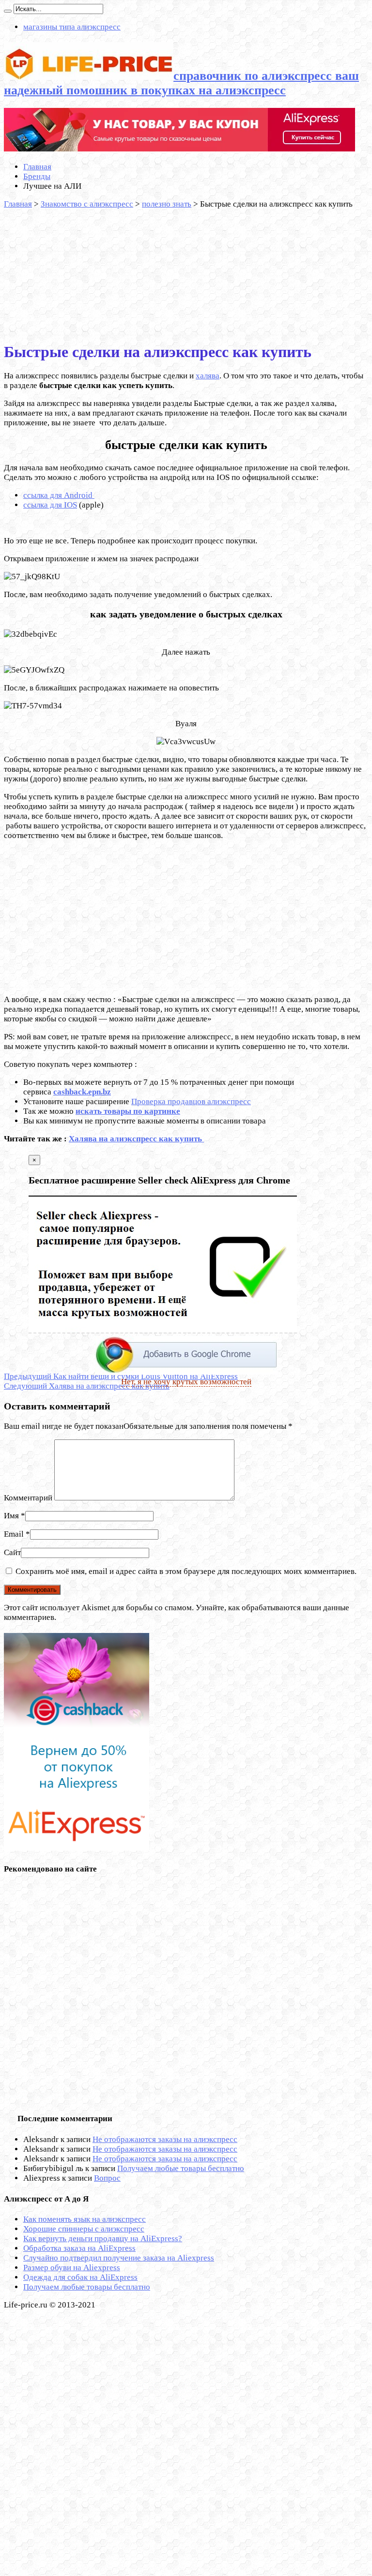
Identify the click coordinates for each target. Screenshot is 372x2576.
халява (208, 376)
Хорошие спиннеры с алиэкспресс (84, 2229)
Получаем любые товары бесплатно (181, 2168)
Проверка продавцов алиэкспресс (191, 1101)
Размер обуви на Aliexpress (72, 2268)
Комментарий (28, 1498)
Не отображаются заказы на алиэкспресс (165, 2139)
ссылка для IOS (50, 505)
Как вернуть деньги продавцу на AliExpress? (103, 2239)
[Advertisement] (77, 270)
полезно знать (167, 204)
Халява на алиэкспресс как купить (136, 1139)
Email (14, 1534)
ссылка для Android (59, 495)
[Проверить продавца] (179, 149)
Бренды (37, 176)
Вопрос (107, 2178)
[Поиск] (8, 11)
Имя (11, 1516)
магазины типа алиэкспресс (72, 27)
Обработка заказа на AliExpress (79, 2248)
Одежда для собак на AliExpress (80, 2277)
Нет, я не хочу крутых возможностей (186, 1382)
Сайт (12, 1552)
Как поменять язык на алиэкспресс (85, 2219)
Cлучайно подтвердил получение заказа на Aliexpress (119, 2258)
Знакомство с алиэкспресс (87, 204)
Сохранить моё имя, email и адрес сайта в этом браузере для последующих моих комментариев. (186, 1571)
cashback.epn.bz (82, 1092)
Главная (37, 167)
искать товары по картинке (128, 1111)
